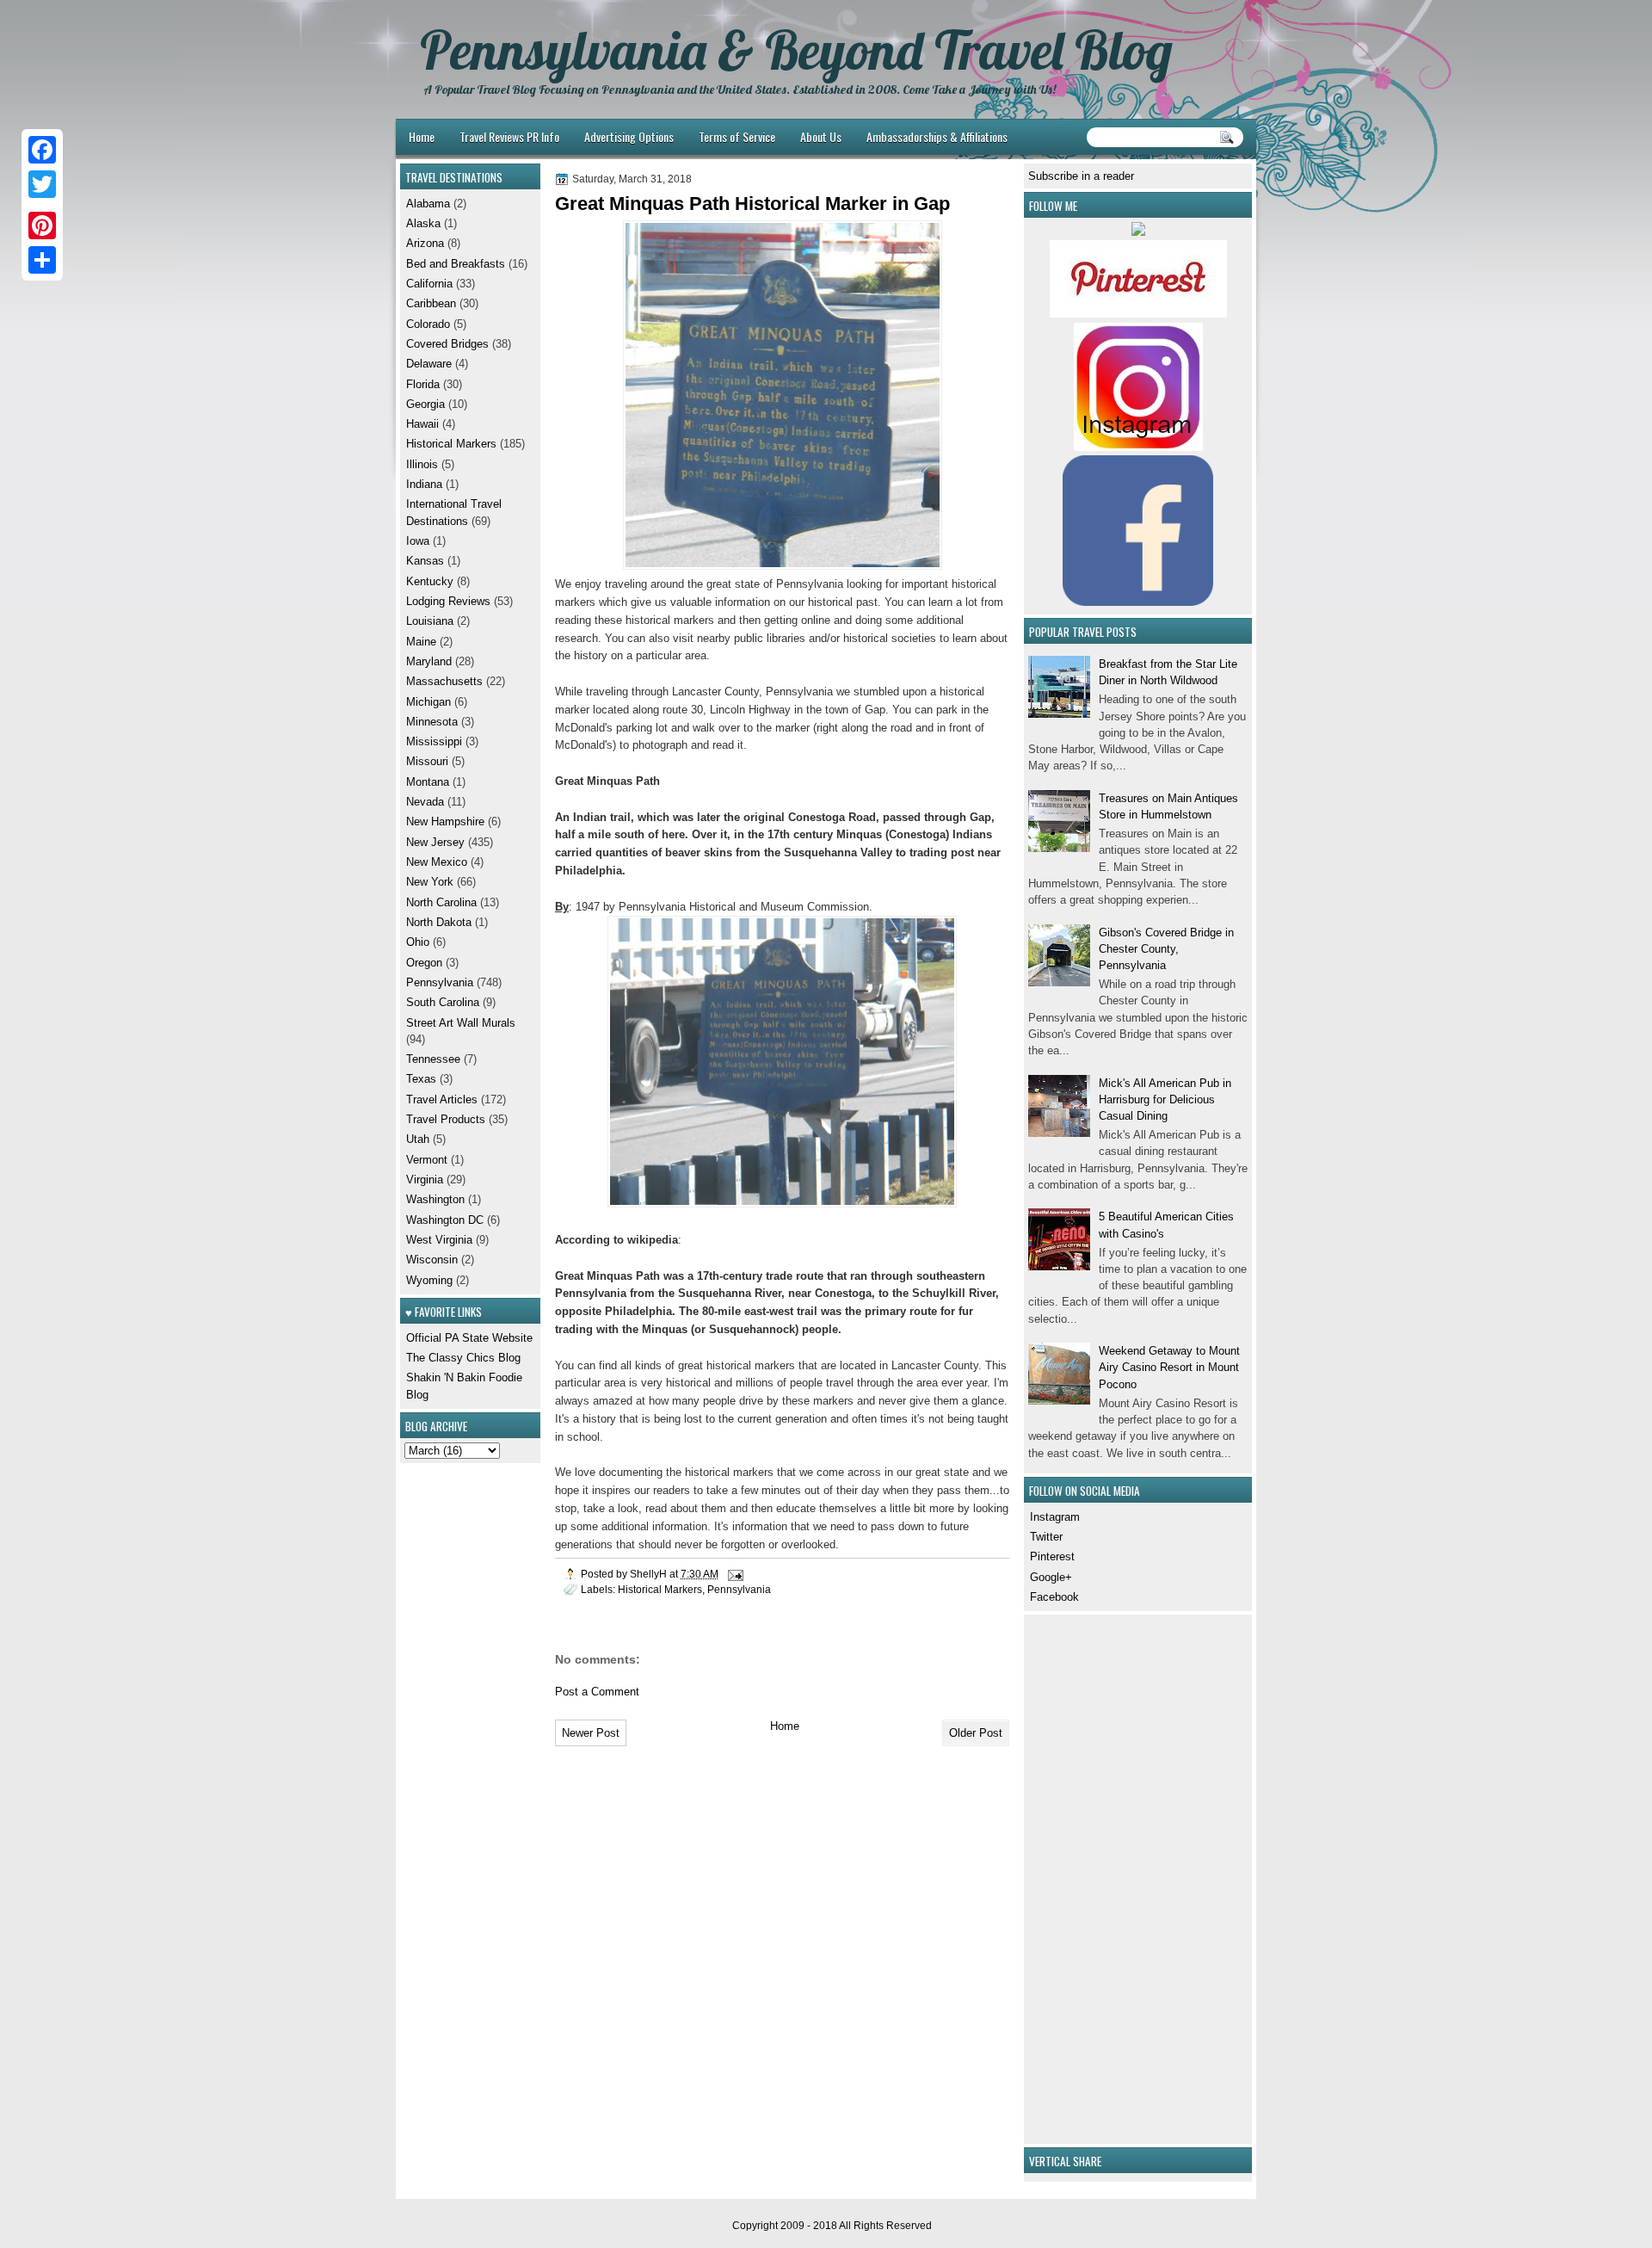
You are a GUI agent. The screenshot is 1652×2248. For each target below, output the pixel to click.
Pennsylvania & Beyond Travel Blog (796, 50)
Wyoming (429, 1280)
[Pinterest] (42, 225)
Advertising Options (629, 136)
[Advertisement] (1080, 1877)
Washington (435, 1199)
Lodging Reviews (448, 601)
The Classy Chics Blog (463, 1358)
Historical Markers (660, 1589)
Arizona (425, 243)
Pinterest (1052, 1556)
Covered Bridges (447, 344)
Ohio (418, 942)
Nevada (425, 802)
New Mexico (437, 862)
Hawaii (422, 424)
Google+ (1051, 1577)
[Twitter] (42, 184)
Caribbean (431, 303)
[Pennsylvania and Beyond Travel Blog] (1138, 314)
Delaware (429, 364)
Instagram (1055, 1517)
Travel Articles (442, 1099)
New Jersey (435, 842)
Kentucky (430, 581)
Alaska (423, 223)
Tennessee (433, 1059)
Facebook (1054, 1597)
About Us (821, 136)
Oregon (424, 963)
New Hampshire (445, 821)
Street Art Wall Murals (461, 1023)
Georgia (425, 404)
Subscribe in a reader (1081, 176)
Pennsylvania (739, 1589)
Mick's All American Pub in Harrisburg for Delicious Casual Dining (1165, 1100)
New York (430, 882)
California (429, 284)
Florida (423, 384)
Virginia (425, 1180)
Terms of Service (737, 136)
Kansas (425, 561)
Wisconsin (432, 1260)
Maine (421, 642)
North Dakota (439, 922)
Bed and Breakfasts (456, 264)
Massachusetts (444, 681)
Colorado (428, 324)
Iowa (418, 541)
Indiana (424, 484)
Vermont (427, 1160)
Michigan (428, 702)
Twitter (1046, 1537)
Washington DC (445, 1220)
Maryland (429, 661)
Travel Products (446, 1119)
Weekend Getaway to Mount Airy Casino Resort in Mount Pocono (1169, 1368)
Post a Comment (597, 1692)
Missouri (427, 761)
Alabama (428, 204)
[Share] (42, 260)
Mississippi (434, 741)
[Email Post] (734, 1574)
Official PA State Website (469, 1338)
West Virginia (439, 1240)
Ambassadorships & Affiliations (937, 136)
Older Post (976, 1733)
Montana (428, 782)
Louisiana (430, 621)
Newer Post (591, 1733)
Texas (421, 1079)
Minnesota (432, 722)
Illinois (422, 464)
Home (422, 136)
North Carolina (441, 902)
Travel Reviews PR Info (509, 136)
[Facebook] (42, 150)
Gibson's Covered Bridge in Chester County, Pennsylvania (1166, 949)
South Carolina (443, 1002)
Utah (418, 1139)
